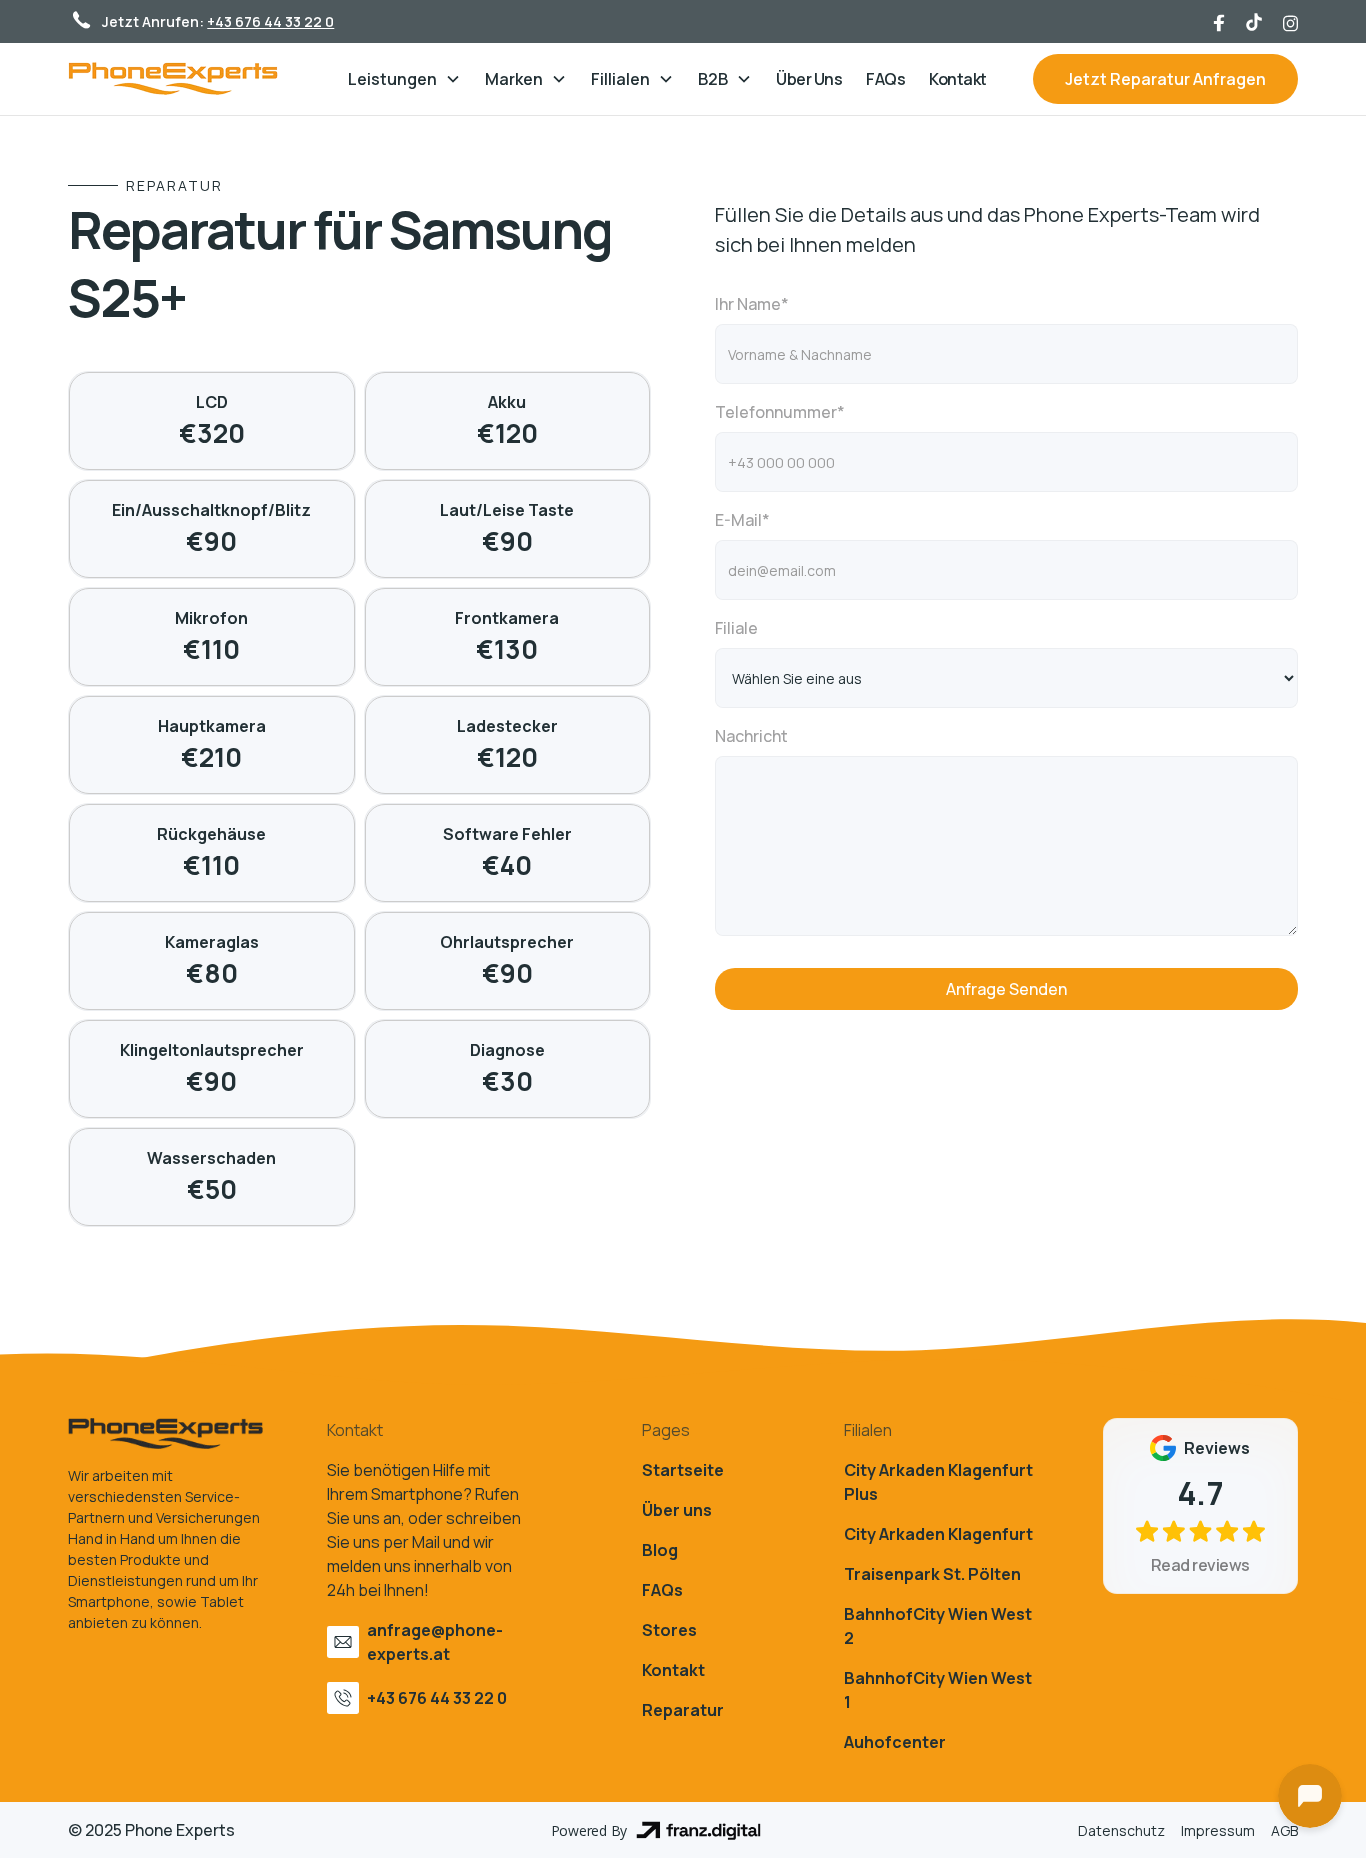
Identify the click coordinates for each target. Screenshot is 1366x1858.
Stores (669, 1630)
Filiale (736, 628)
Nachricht (751, 736)
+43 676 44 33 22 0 (270, 21)
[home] (193, 78)
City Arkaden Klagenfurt (938, 1534)
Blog (660, 1550)
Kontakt (958, 79)
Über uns (677, 1510)
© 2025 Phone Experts (151, 1830)
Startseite (683, 1470)
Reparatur (683, 1710)
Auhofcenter (895, 1742)
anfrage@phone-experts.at (435, 1642)
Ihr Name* (752, 304)
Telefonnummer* (780, 412)
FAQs (885, 79)
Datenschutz (1121, 1830)
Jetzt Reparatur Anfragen (1165, 79)
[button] (404, 79)
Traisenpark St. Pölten (932, 1574)
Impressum (1218, 1830)
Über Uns (809, 79)
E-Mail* (742, 520)
